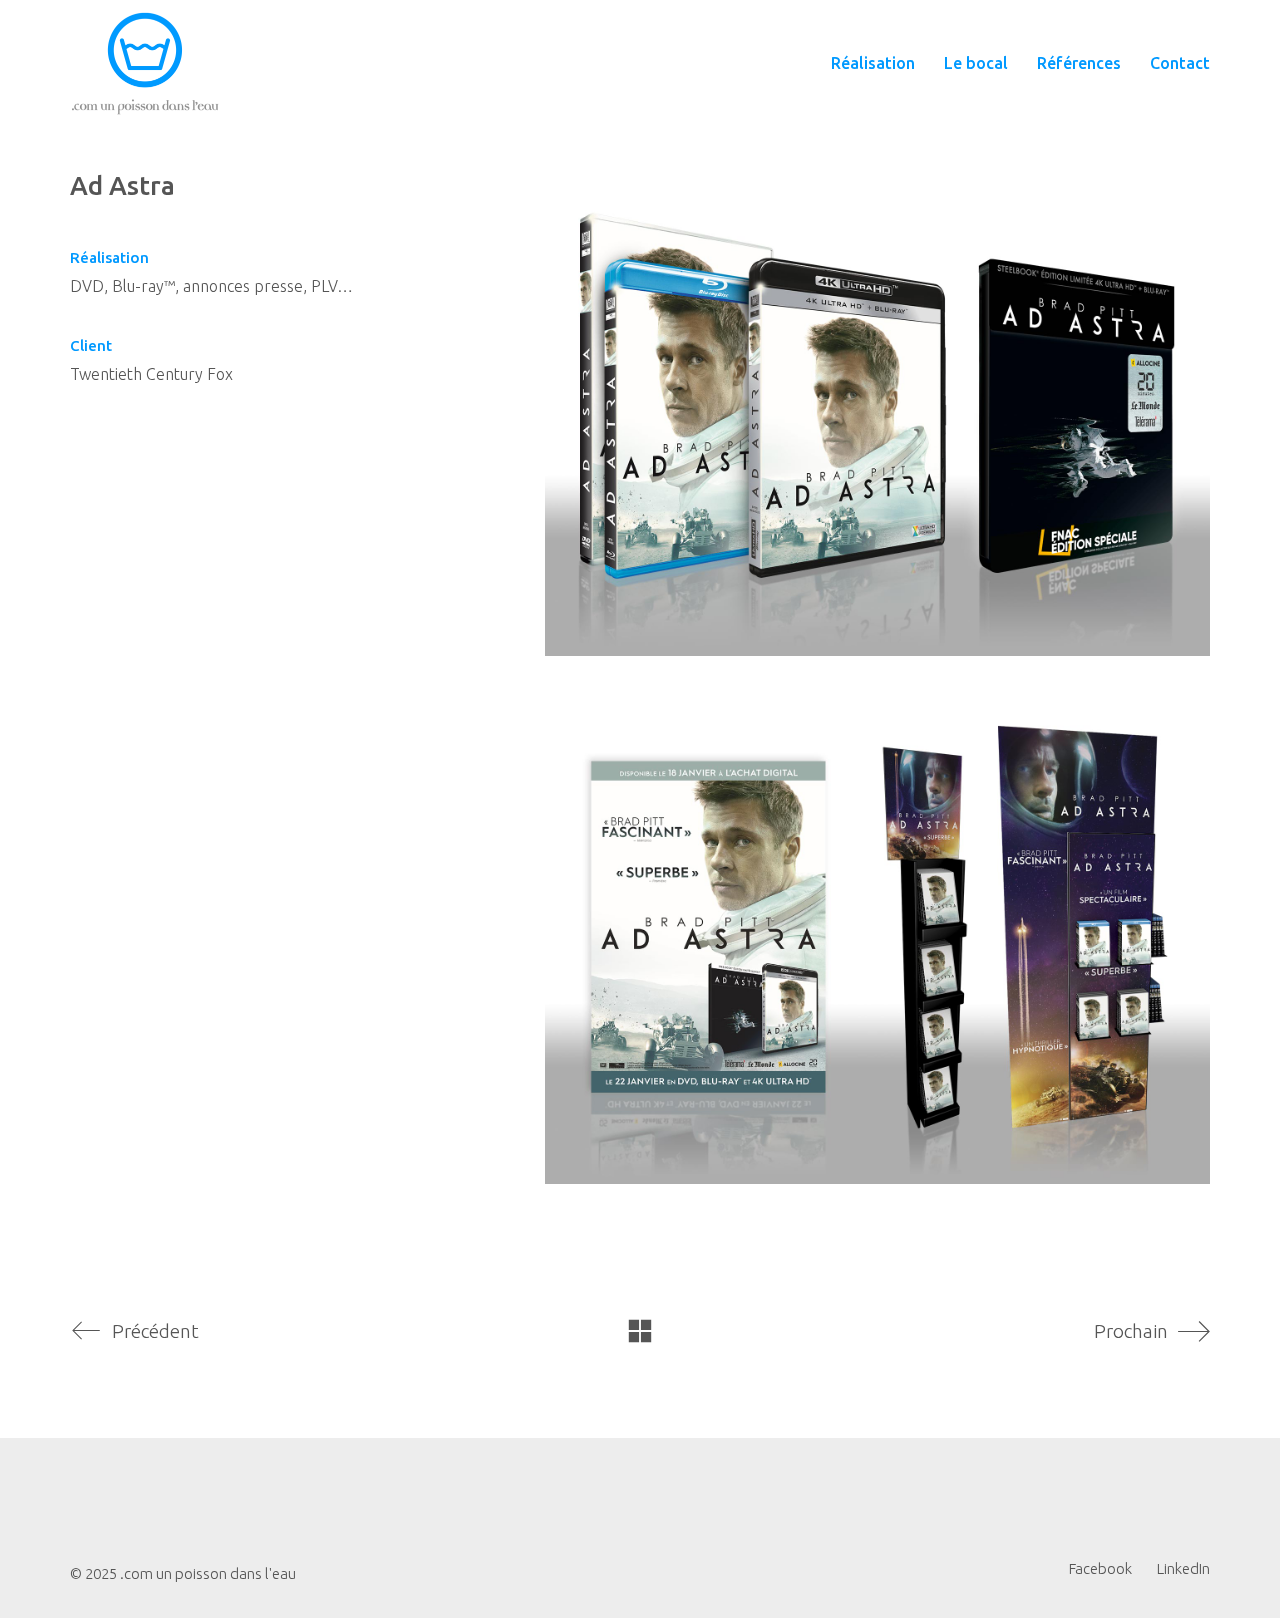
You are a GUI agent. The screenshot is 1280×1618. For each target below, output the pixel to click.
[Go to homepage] (145, 63)
